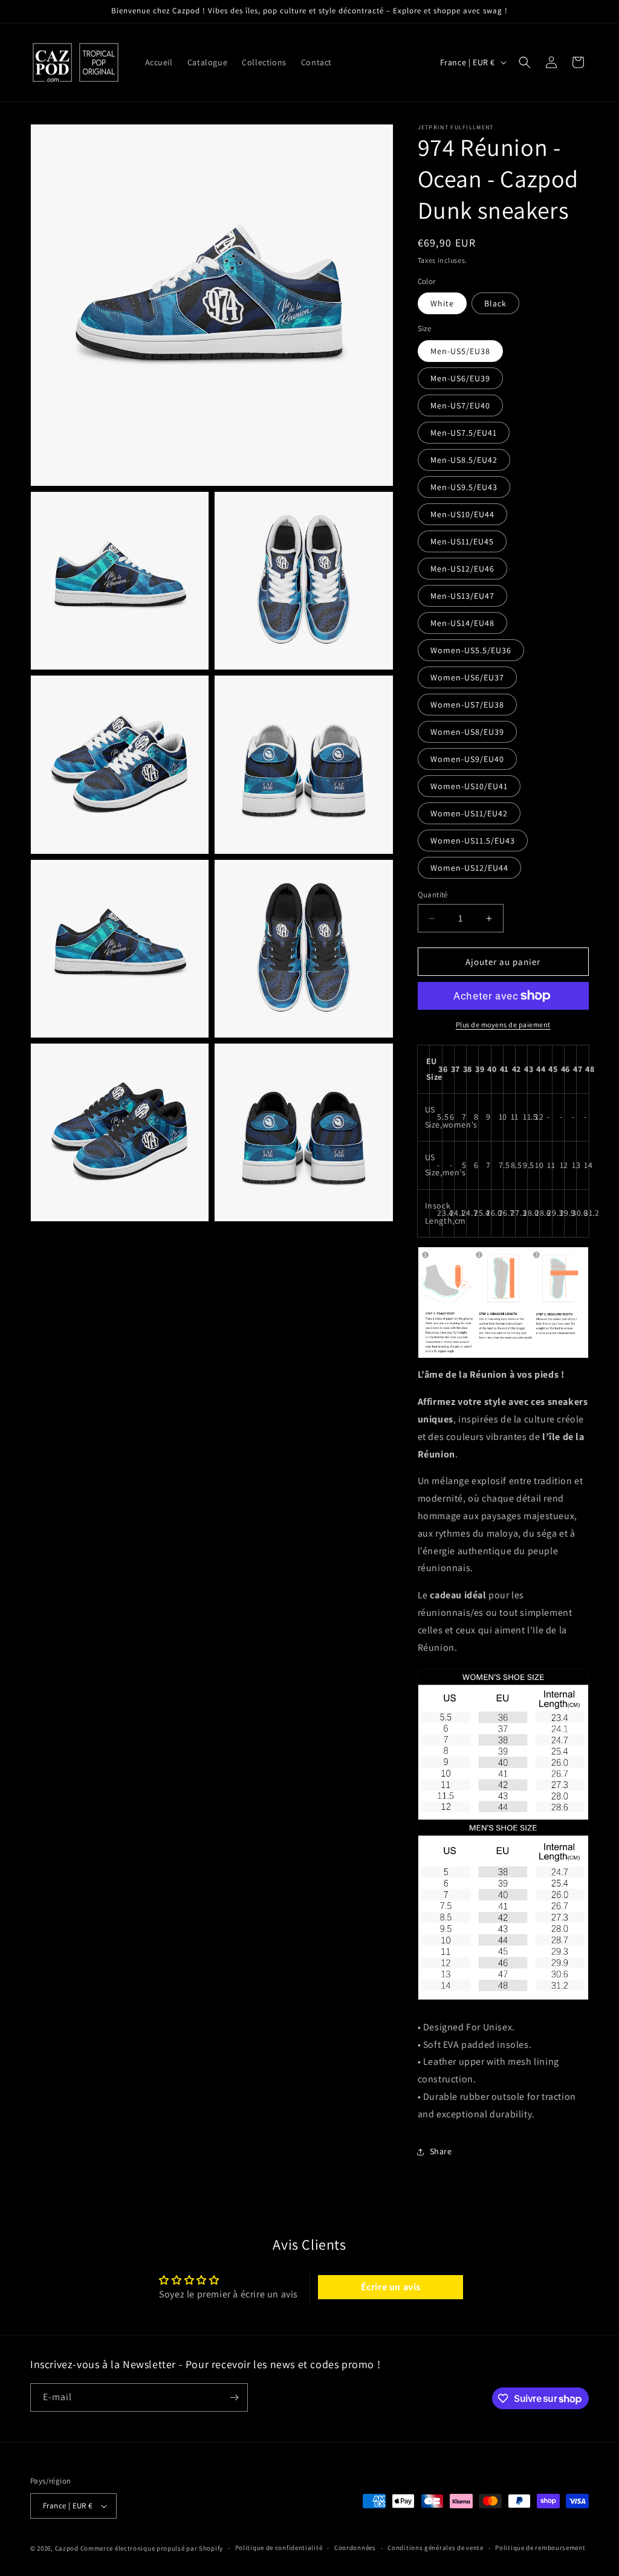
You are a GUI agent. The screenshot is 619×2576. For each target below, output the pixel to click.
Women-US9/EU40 (467, 759)
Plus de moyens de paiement (503, 1025)
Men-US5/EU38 (460, 351)
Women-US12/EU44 (469, 868)
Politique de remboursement (540, 2548)
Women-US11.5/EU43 (473, 841)
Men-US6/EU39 (460, 378)
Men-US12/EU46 (462, 569)
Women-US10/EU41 (469, 786)
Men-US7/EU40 (460, 405)
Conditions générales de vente (435, 2548)
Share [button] (441, 2151)
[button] (525, 62)
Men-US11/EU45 (462, 541)
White (442, 303)
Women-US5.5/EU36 (471, 650)
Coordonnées (355, 2548)
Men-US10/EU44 (462, 514)
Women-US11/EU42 (469, 813)
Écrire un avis (391, 2287)
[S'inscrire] (234, 2397)
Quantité (433, 895)
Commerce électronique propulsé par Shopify (152, 2548)
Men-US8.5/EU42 (464, 460)
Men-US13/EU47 (462, 596)
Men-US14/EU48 (462, 623)
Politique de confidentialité (279, 2548)
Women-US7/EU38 (467, 705)
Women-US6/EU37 (467, 677)
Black (495, 303)
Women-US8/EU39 (467, 732)
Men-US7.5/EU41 (464, 433)
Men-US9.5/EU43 (464, 487)
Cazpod (67, 2548)
